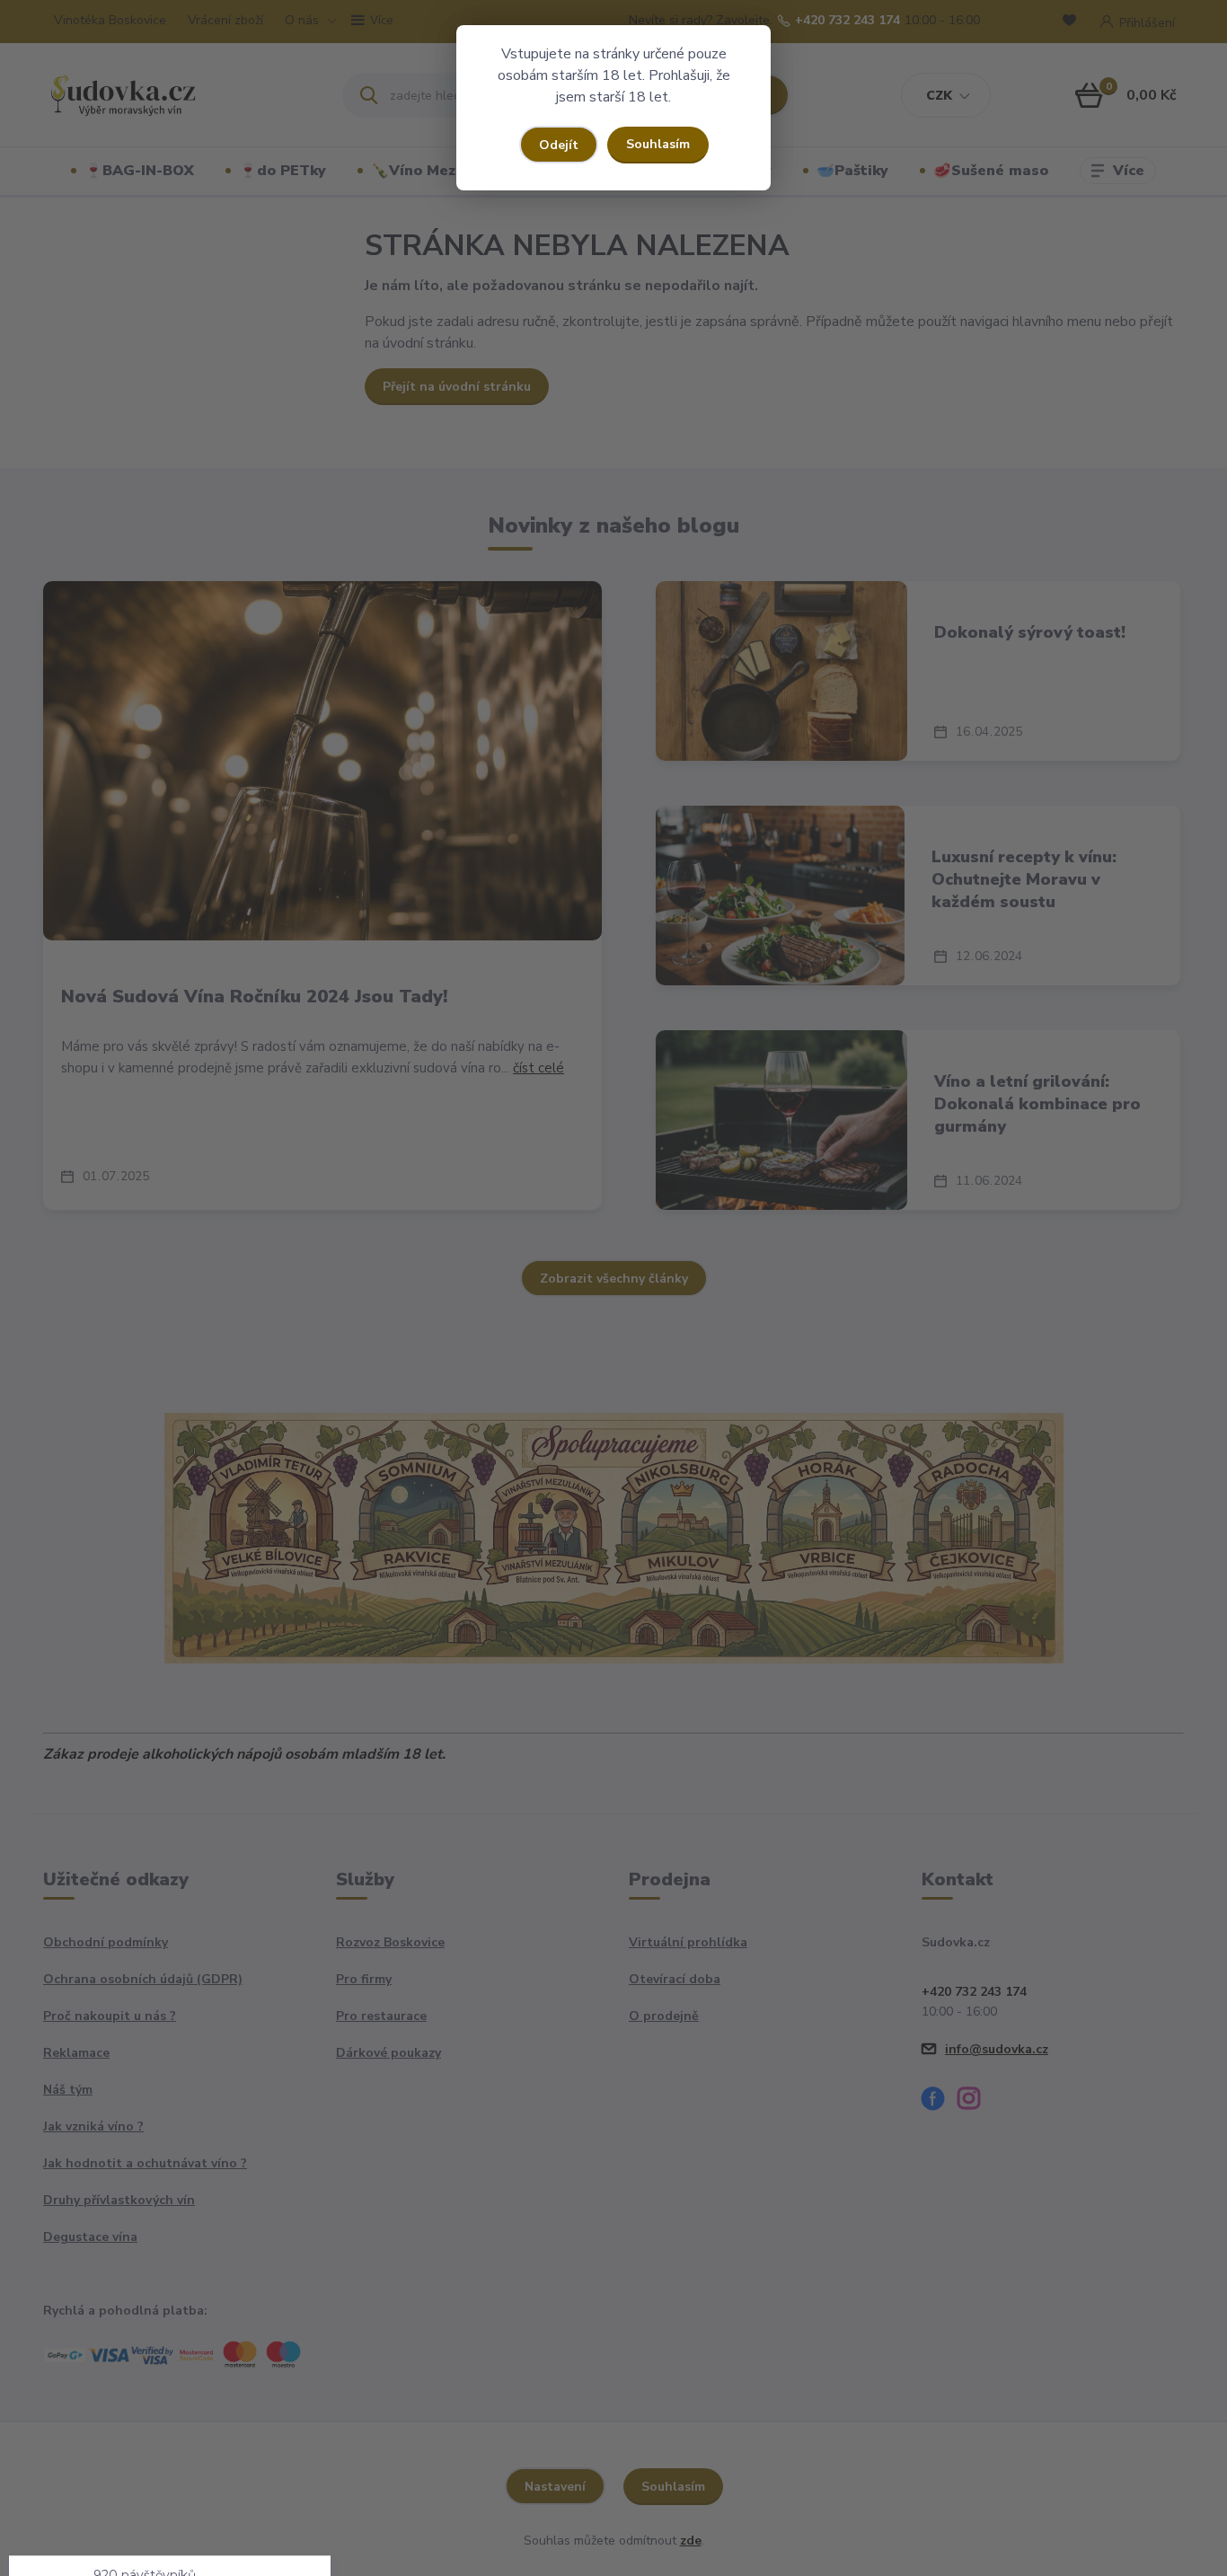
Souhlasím (658, 144)
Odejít (559, 145)
